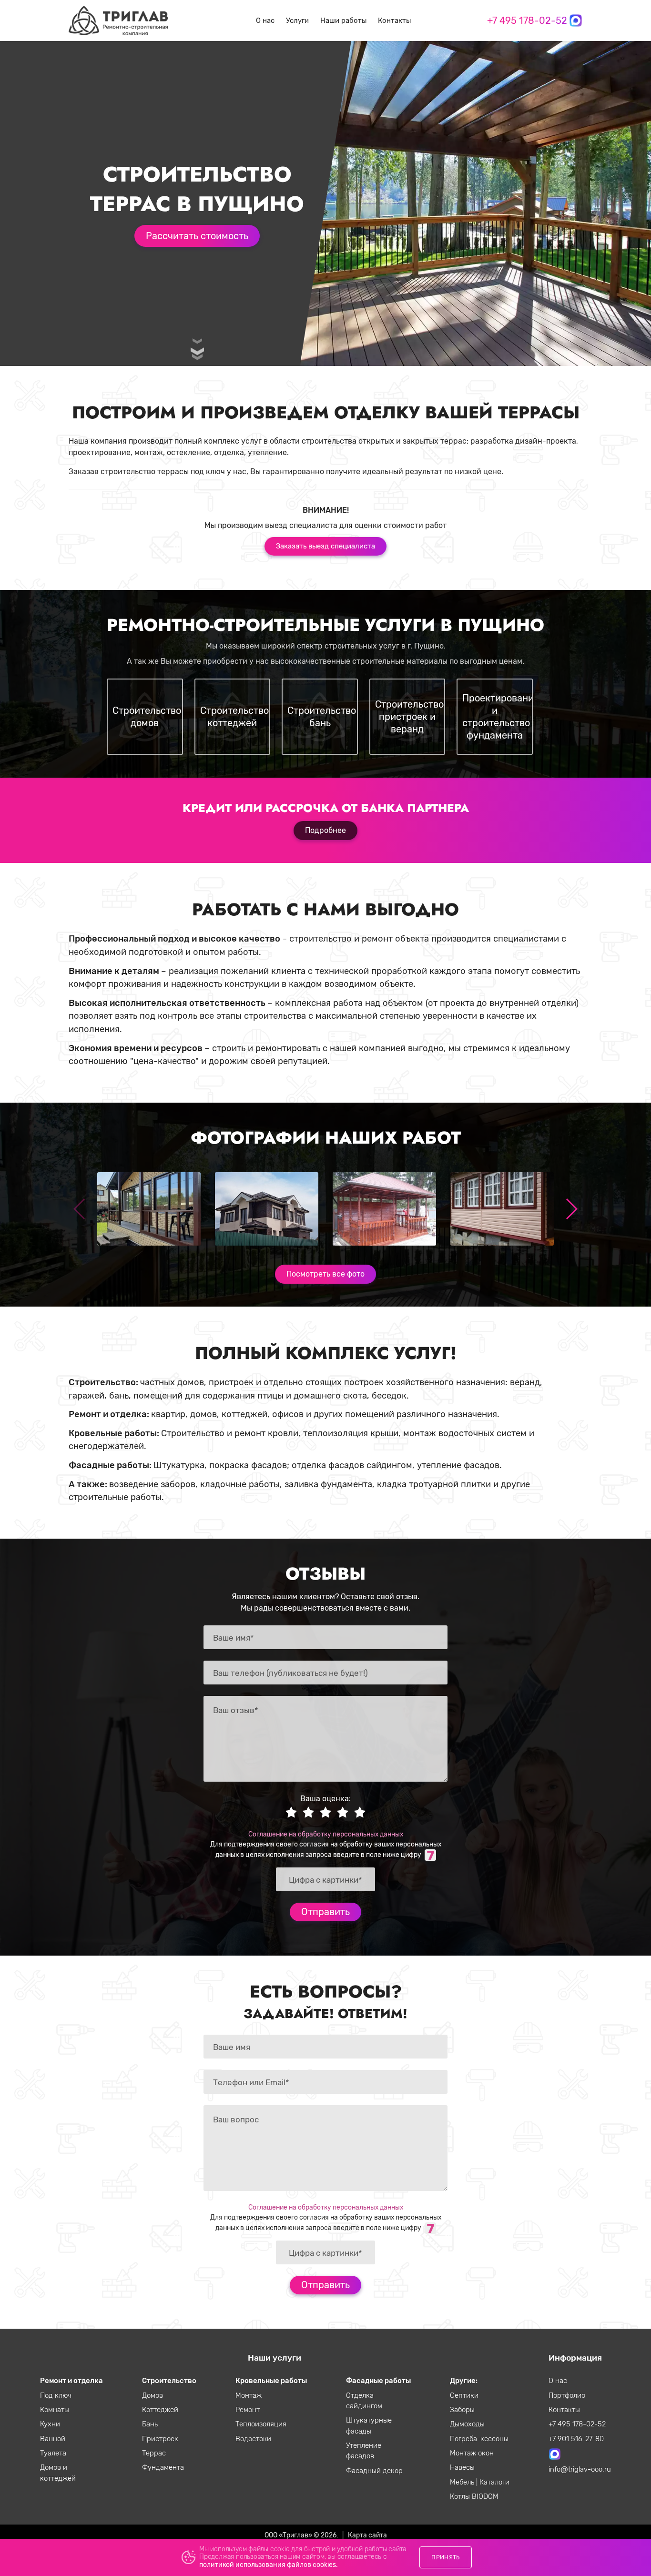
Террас (154, 2453)
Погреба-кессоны (479, 2439)
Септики (464, 2395)
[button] (571, 1209)
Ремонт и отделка (71, 2381)
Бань (150, 2424)
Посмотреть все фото (325, 1274)
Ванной (53, 2439)
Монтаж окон (472, 2453)
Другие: (464, 2381)
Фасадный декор (374, 2471)
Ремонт (248, 2410)
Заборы (462, 2410)
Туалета (53, 2453)
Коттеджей (160, 2410)
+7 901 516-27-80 (576, 2439)
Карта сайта (367, 2535)
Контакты (394, 20)
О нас (265, 20)
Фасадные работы (378, 2381)
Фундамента (163, 2467)
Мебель (463, 2482)
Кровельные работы (271, 2381)
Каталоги (494, 2482)
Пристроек (160, 2439)
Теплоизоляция (261, 2424)
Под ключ (56, 2395)
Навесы (462, 2467)
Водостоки (253, 2439)
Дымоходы (467, 2424)
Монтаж (249, 2395)
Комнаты (55, 2410)
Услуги (297, 20)
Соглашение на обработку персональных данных (326, 1834)
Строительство (169, 2381)
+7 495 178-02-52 (527, 20)
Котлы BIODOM (474, 2496)
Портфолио (567, 2395)
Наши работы (343, 20)
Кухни (50, 2424)
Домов (153, 2395)
